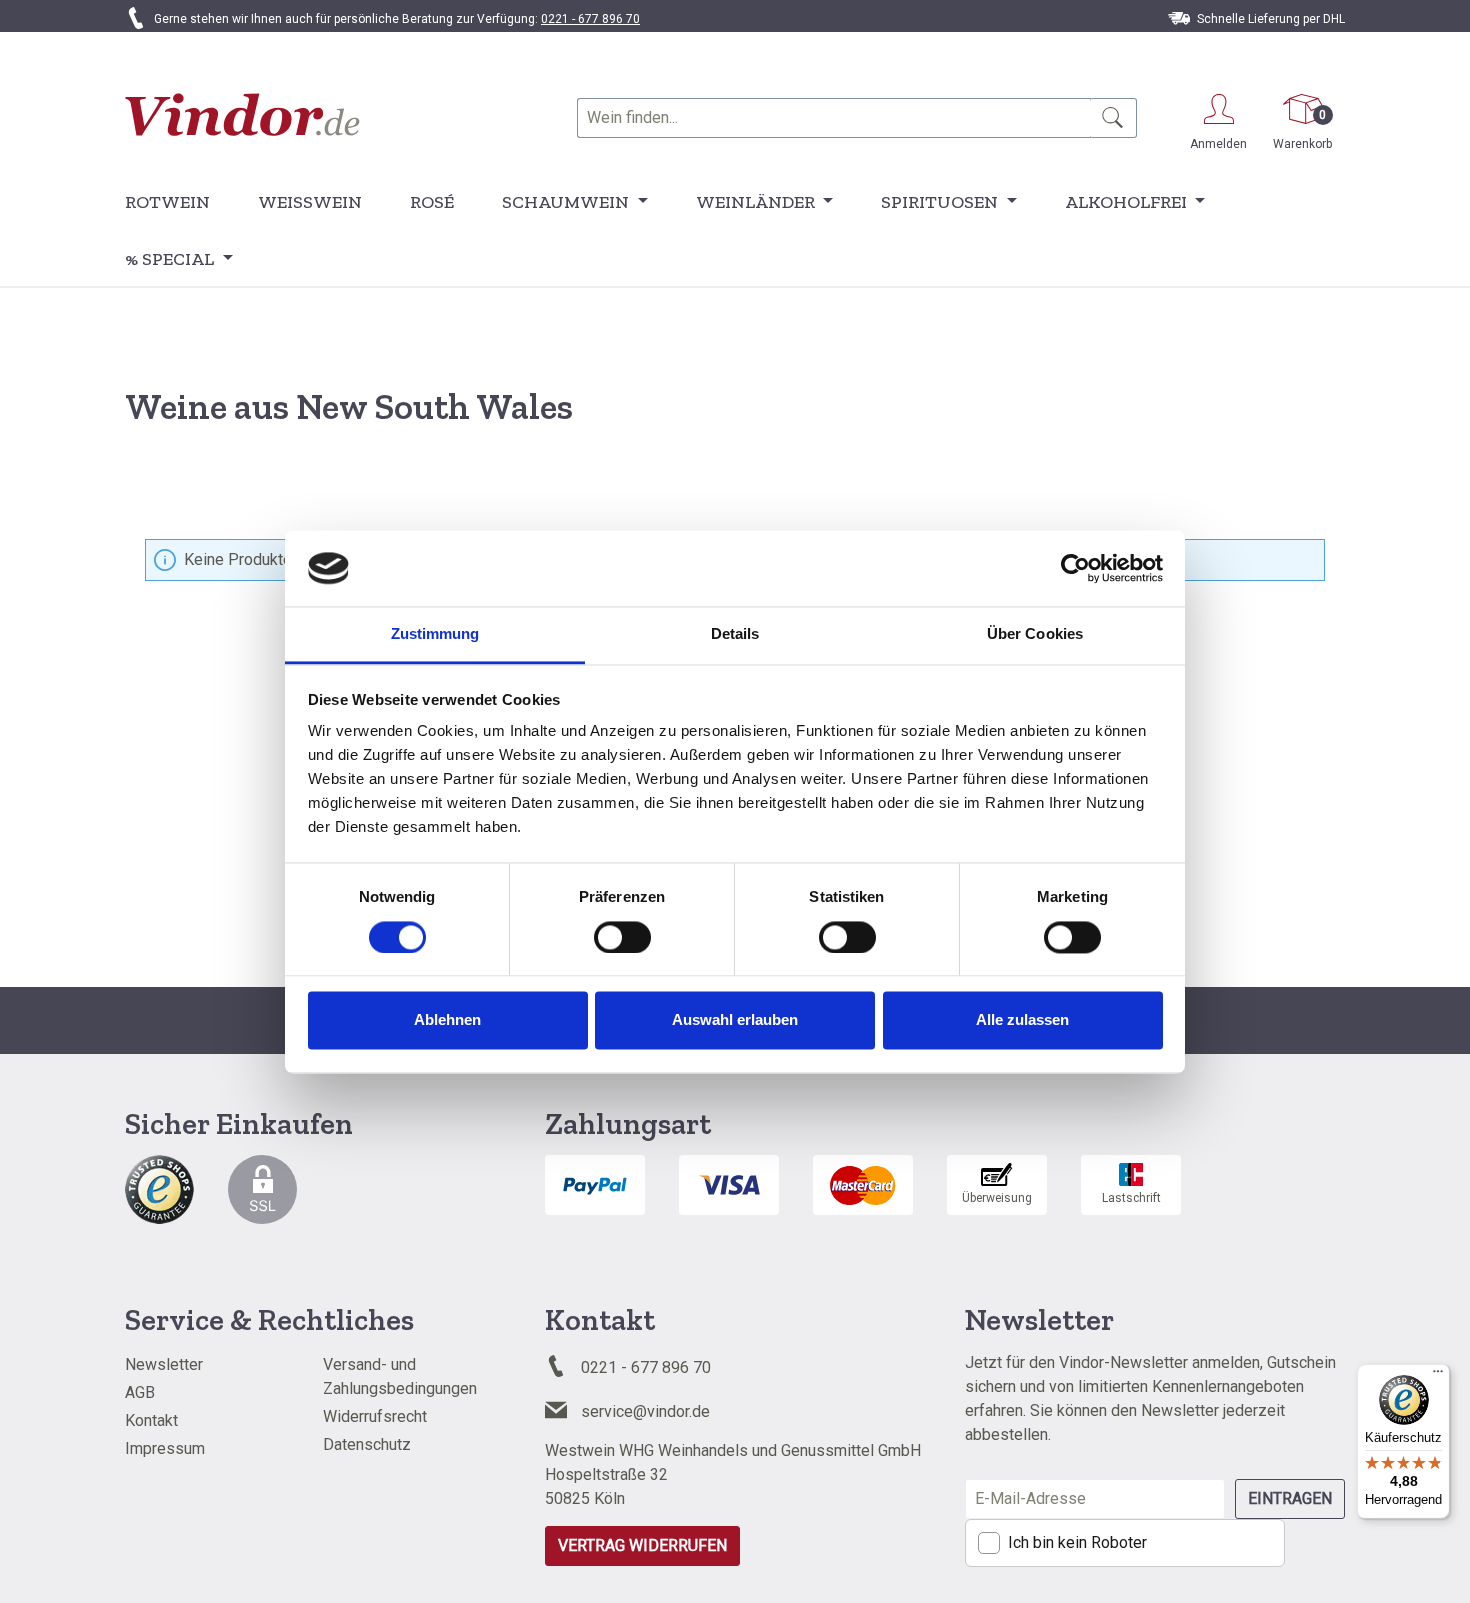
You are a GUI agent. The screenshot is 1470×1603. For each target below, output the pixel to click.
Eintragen (1290, 1498)
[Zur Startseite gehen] (242, 114)
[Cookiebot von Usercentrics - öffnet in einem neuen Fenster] (1075, 568)
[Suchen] (1113, 118)
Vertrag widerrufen (642, 1545)
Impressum (165, 1448)
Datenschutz (367, 1444)
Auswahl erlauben (735, 1020)
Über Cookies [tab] (1035, 634)
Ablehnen (447, 1020)
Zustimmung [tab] (435, 634)
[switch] (622, 937)
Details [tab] (735, 634)
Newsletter (164, 1364)
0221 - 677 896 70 (590, 19)
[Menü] (1438, 1376)
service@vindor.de (645, 1411)
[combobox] (834, 118)
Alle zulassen (1022, 1020)
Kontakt (151, 1420)
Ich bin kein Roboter (1077, 1542)
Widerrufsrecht (375, 1416)
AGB (140, 1392)
